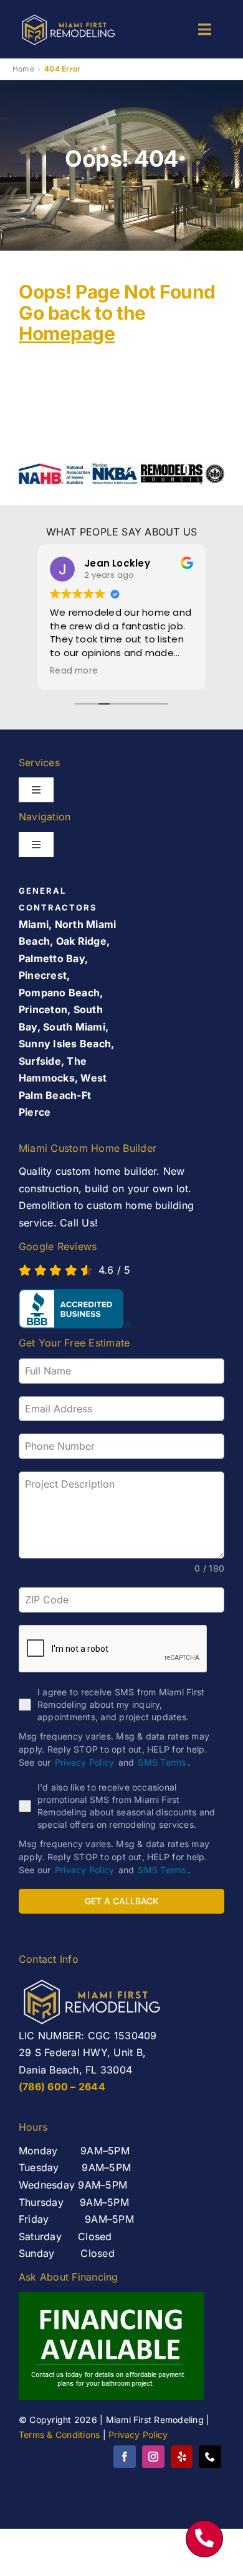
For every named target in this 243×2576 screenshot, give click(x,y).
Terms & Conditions (59, 2435)
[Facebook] (125, 2457)
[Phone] (210, 2457)
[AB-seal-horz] (75, 1309)
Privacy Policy (84, 1762)
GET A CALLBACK (122, 1901)
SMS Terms (162, 1762)
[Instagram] (153, 2457)
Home (23, 69)
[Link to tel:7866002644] (204, 2539)
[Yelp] (182, 2457)
